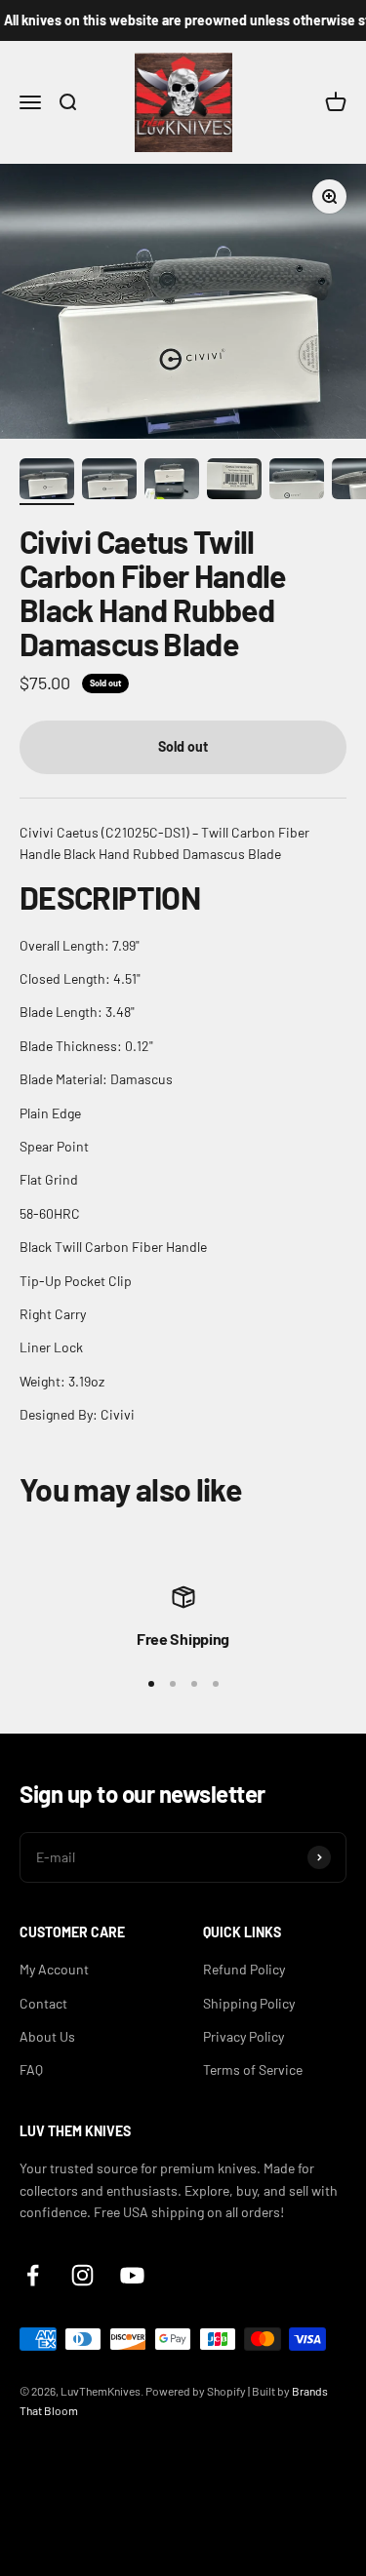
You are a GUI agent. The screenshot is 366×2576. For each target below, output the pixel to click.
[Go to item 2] (109, 482)
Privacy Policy (244, 2036)
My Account (54, 1969)
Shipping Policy (249, 2003)
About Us (47, 2036)
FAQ (31, 2069)
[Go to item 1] (47, 482)
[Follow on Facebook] (33, 2275)
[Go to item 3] (172, 482)
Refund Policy (244, 1969)
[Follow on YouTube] (132, 2275)
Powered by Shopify (196, 2391)
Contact (43, 2003)
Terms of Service (253, 2069)
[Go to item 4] (234, 482)
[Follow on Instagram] (82, 2275)
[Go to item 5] (297, 482)
